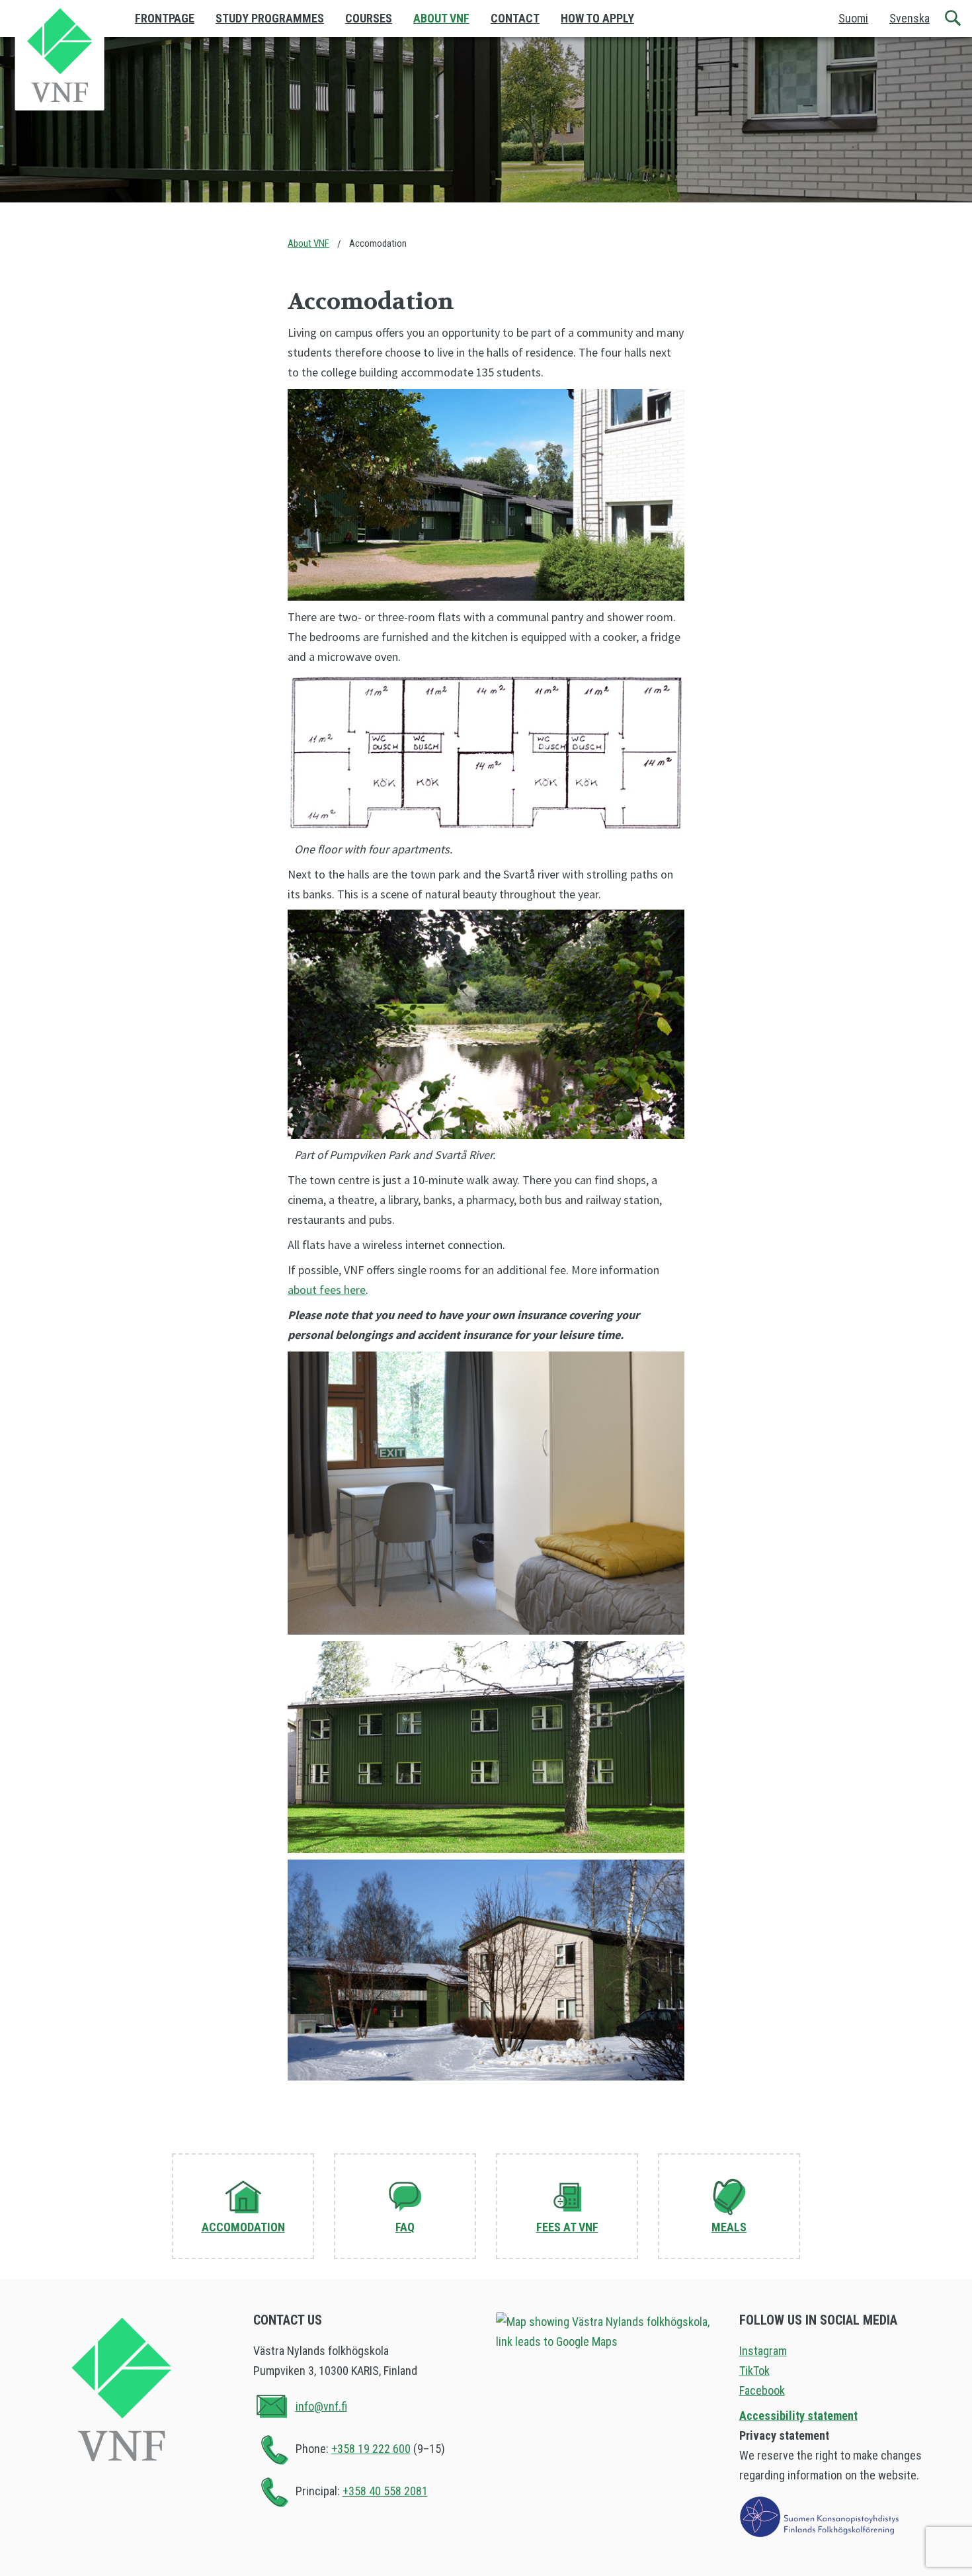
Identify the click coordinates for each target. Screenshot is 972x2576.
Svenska (910, 18)
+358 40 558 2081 (385, 2491)
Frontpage (165, 18)
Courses (369, 18)
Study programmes (270, 18)
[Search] (953, 19)
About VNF (441, 18)
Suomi (853, 18)
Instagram (763, 2351)
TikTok (754, 2371)
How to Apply (597, 18)
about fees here (327, 1290)
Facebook (762, 2390)
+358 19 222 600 (371, 2449)
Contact (515, 18)
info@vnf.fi (321, 2406)
